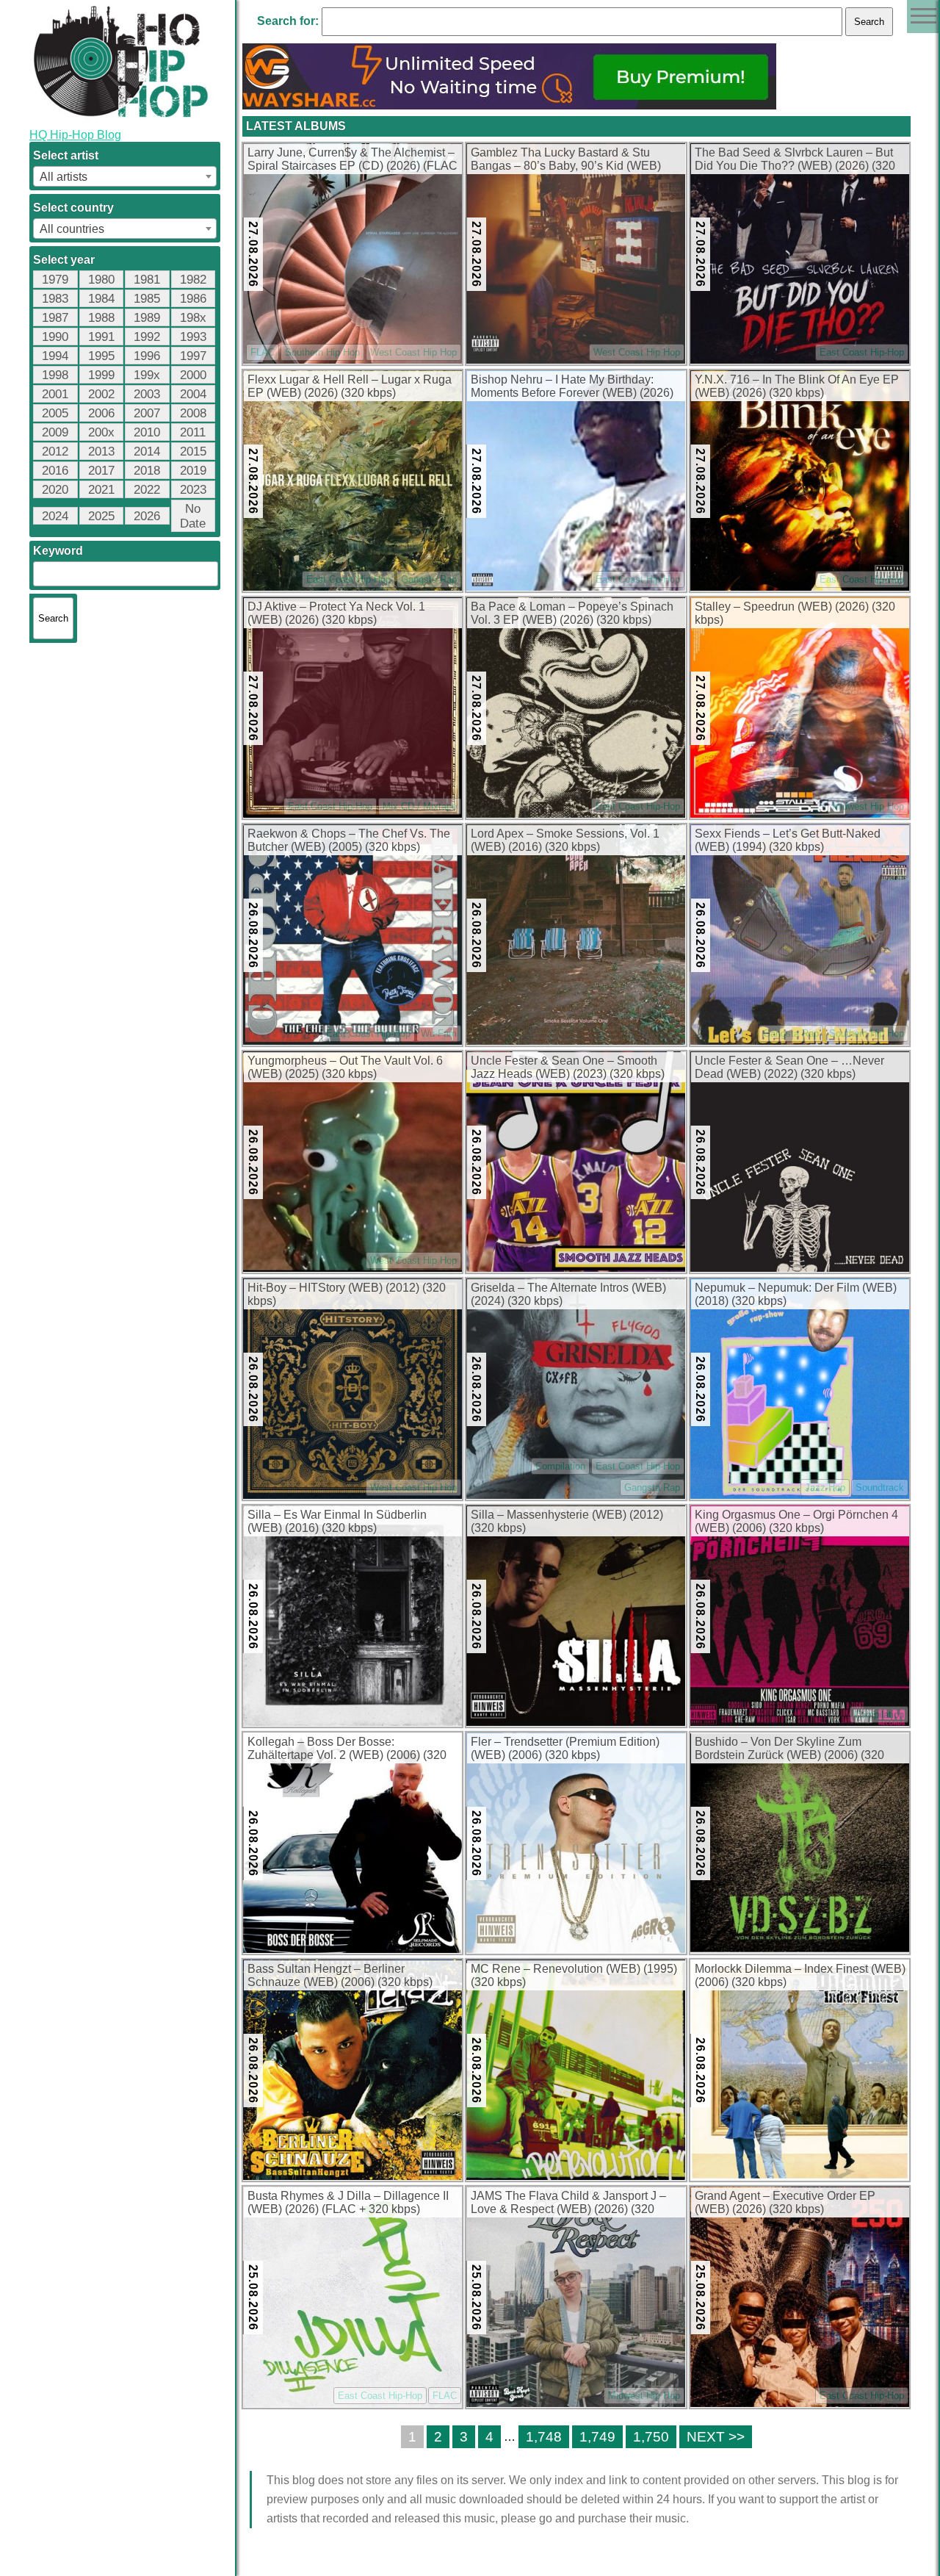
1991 (101, 337)
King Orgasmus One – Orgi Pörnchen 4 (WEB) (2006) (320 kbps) (796, 1521)
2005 (55, 413)
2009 (55, 432)
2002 (101, 394)
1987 (55, 318)
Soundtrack (880, 1487)
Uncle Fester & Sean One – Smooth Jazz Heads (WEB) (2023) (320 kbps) (568, 1067)
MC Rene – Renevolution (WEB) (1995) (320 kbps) (574, 1975)
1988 (101, 318)
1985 (147, 299)
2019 (193, 471)
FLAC (263, 352)
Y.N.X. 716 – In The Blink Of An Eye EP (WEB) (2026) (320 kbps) (797, 386)
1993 (193, 337)
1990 (55, 337)
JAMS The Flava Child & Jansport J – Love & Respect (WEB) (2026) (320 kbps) (568, 2203)
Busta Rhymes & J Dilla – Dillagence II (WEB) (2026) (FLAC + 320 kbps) (348, 2202)
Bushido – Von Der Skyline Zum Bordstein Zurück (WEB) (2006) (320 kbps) (789, 1749)
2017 (101, 471)
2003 (147, 394)
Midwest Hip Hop (868, 806)
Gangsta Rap (429, 579)
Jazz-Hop (825, 1487)
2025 (101, 516)
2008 (193, 413)
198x (193, 318)
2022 (147, 490)
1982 (193, 280)
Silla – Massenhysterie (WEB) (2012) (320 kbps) (567, 1521)
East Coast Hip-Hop (862, 352)
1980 (101, 280)
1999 (101, 375)
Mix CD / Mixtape (420, 806)
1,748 (544, 2437)
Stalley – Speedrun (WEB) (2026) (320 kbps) (795, 613)
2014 (147, 451)
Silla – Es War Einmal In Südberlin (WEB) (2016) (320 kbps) (337, 1521)
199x (147, 375)
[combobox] (125, 176)
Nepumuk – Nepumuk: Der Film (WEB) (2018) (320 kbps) (796, 1294)
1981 (147, 280)
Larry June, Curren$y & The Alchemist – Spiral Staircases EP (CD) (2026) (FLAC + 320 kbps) (352, 160)
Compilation (560, 1466)
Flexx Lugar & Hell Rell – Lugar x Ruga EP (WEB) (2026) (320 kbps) (350, 386)
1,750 (651, 2437)
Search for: (288, 21)
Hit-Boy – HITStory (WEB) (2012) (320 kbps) (347, 1294)
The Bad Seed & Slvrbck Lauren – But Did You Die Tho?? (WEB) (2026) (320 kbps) (795, 160)
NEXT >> (716, 2437)
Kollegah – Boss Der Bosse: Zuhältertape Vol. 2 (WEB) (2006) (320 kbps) (347, 1749)
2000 (193, 375)
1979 (55, 280)
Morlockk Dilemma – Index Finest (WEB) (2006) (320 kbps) (800, 1975)
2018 (147, 471)
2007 (147, 413)
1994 (55, 356)
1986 (193, 299)
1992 (147, 337)
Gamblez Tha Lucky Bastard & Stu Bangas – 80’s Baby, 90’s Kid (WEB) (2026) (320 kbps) (566, 160)
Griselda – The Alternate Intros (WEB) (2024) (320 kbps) (568, 1294)
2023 (193, 490)
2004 (193, 394)
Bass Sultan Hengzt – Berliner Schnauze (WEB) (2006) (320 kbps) (340, 1975)
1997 (193, 356)
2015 (193, 451)
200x (101, 432)
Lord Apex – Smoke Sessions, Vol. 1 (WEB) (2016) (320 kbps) (565, 840)
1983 (55, 299)
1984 (101, 299)
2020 (55, 490)
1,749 (597, 2437)
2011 (193, 432)
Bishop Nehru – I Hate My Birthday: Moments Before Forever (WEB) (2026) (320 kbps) (572, 387)
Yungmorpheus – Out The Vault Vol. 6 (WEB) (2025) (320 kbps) (345, 1067)
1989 (147, 318)
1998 (55, 375)
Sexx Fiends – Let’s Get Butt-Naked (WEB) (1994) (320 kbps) (788, 840)
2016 (55, 471)
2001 (55, 394)
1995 (101, 356)
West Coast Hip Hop (413, 352)
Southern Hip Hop (322, 352)
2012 (55, 451)
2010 (147, 432)
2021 (101, 490)
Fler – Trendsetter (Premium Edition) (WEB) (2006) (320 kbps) (565, 1748)
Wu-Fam (439, 1033)
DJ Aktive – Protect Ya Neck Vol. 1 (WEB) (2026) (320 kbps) (336, 613)
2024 (55, 516)
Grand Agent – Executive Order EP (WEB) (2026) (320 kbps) (785, 2202)
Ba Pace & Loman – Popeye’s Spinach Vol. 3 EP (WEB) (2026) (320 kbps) (572, 613)
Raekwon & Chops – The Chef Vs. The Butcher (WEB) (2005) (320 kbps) (349, 840)
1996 (147, 356)
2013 (101, 451)
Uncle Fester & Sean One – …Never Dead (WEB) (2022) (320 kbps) (789, 1067)
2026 (147, 516)
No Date (193, 516)
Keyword (58, 551)
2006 (101, 413)
